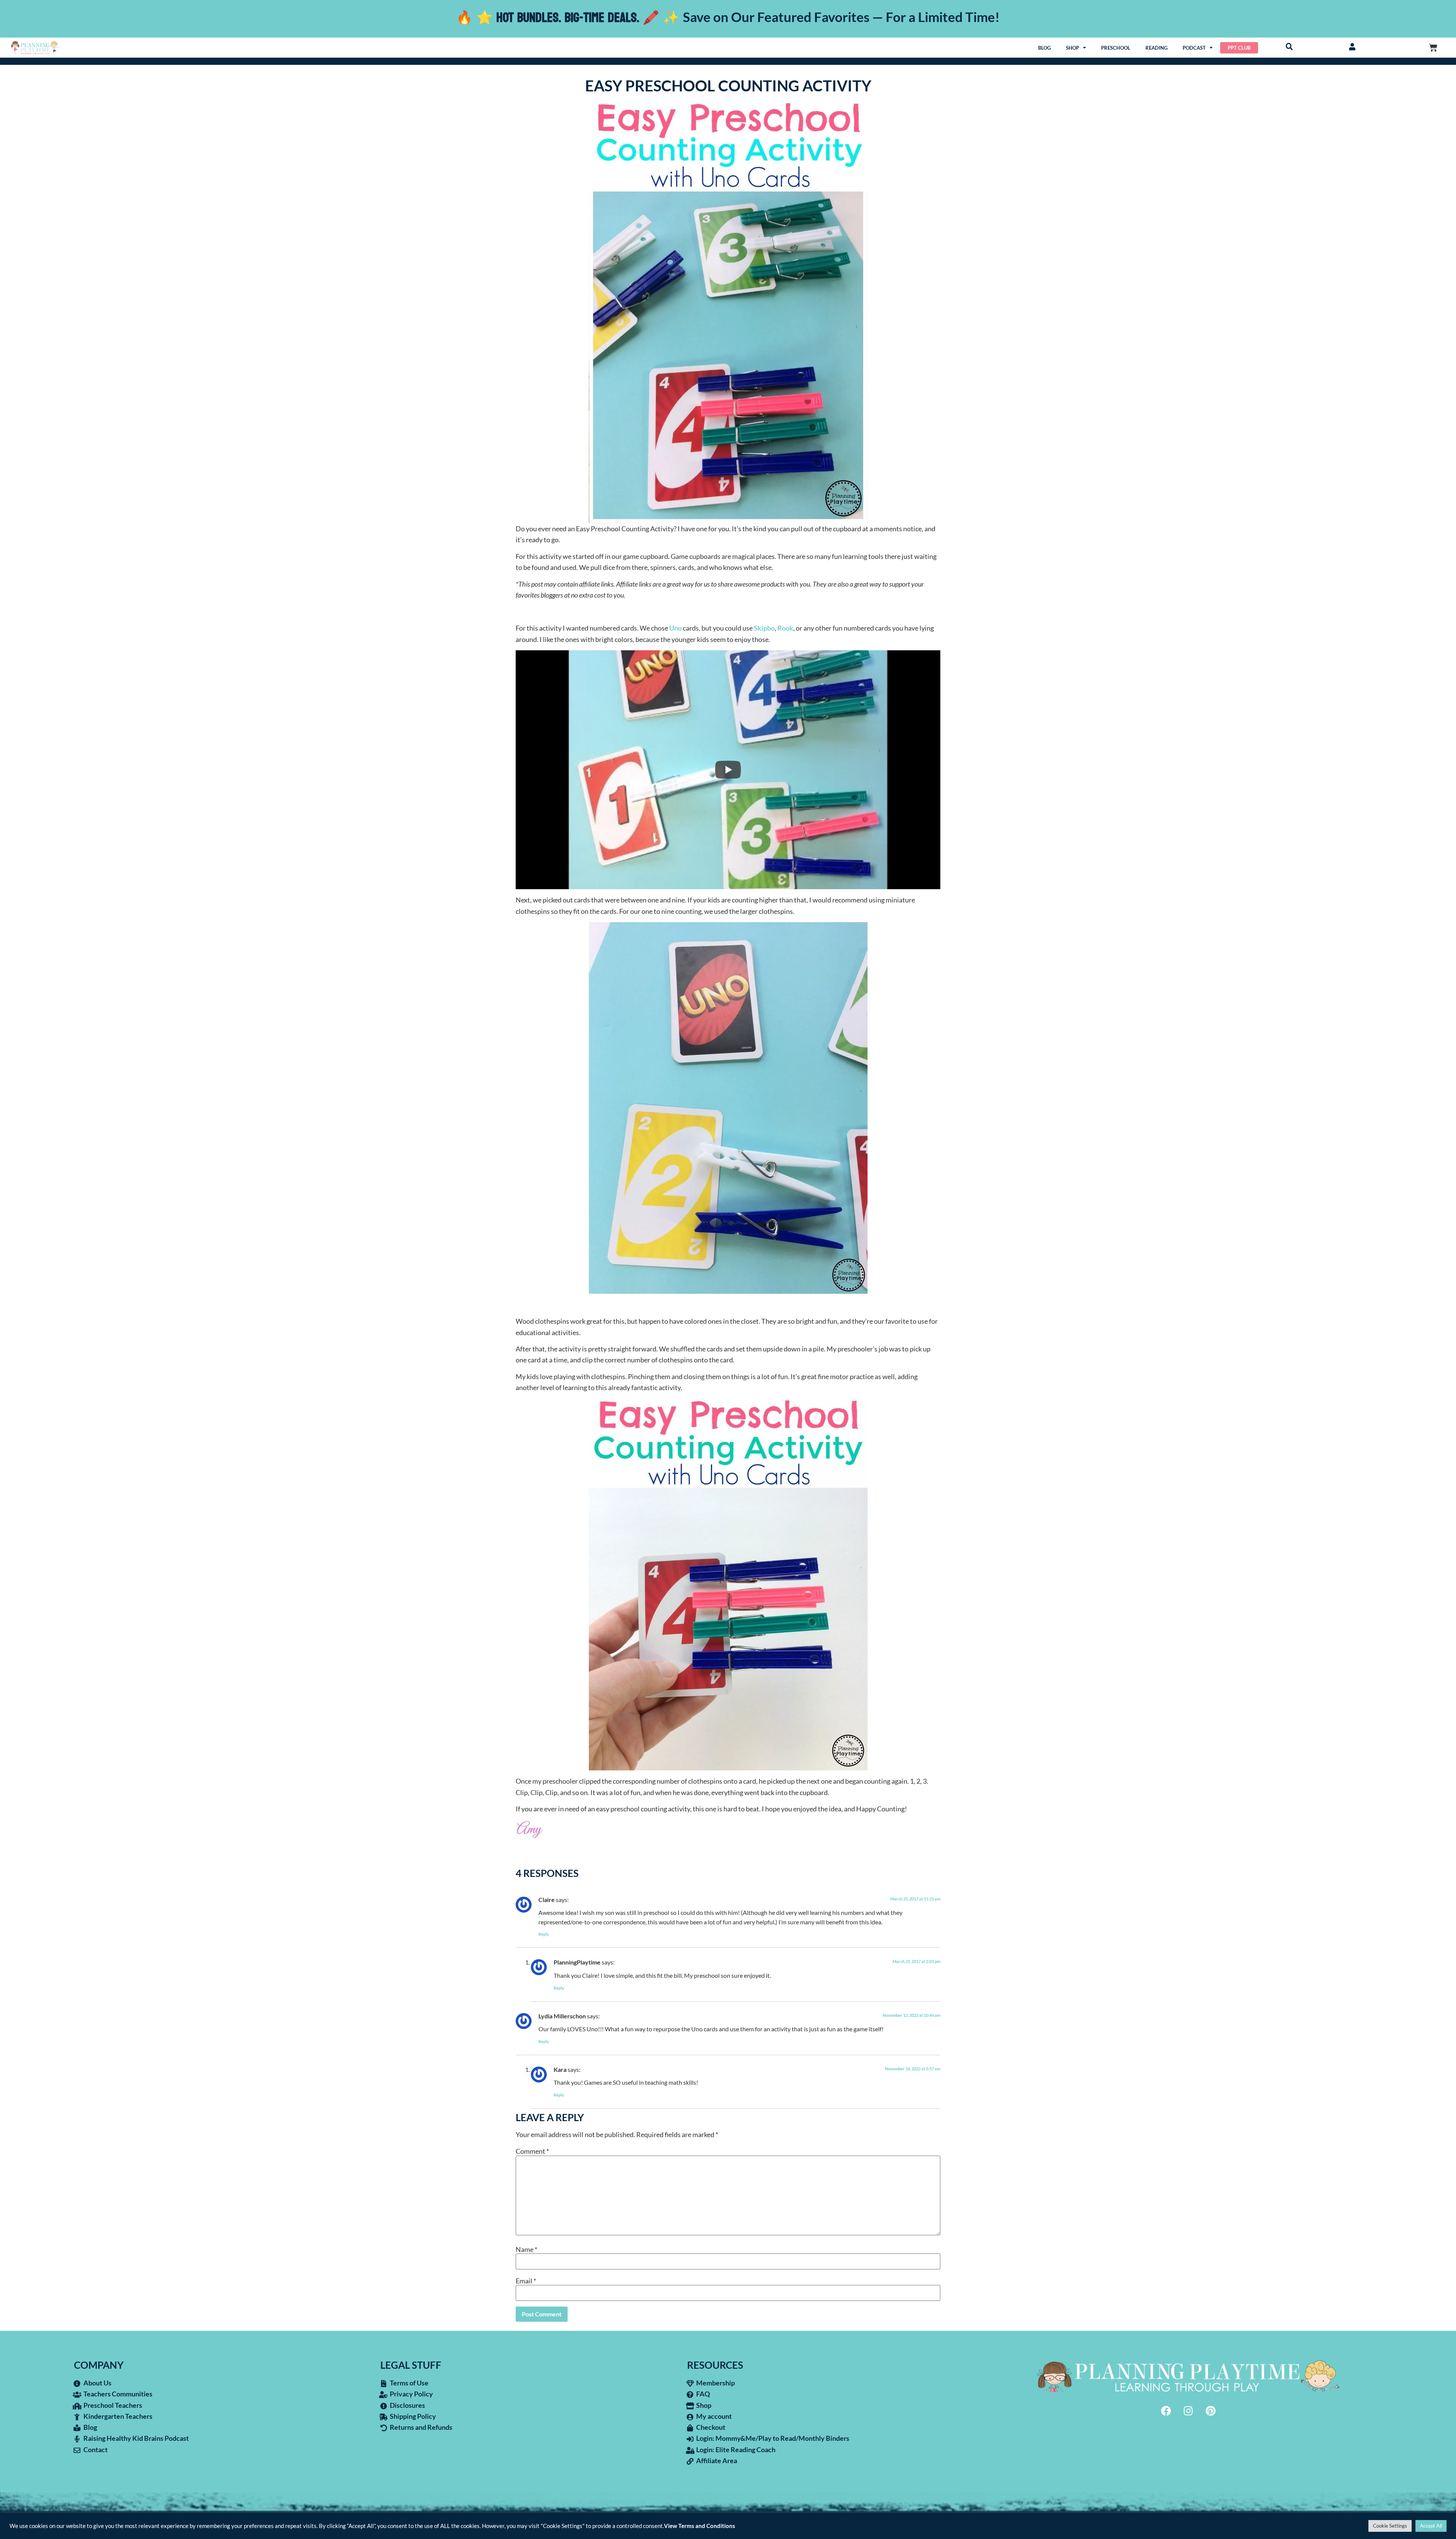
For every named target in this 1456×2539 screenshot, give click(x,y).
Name (526, 2249)
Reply (544, 1934)
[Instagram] (1188, 2410)
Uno (675, 628)
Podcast (1194, 48)
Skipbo (764, 628)
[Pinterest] (1211, 2410)
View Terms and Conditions (700, 2526)
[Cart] (1433, 48)
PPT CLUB (1239, 48)
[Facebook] (1166, 2410)
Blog (1044, 48)
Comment (532, 2151)
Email (526, 2281)
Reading (1156, 48)
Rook (785, 628)
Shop (1072, 48)
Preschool (1116, 48)
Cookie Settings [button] (1390, 2526)
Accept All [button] (1431, 2526)
